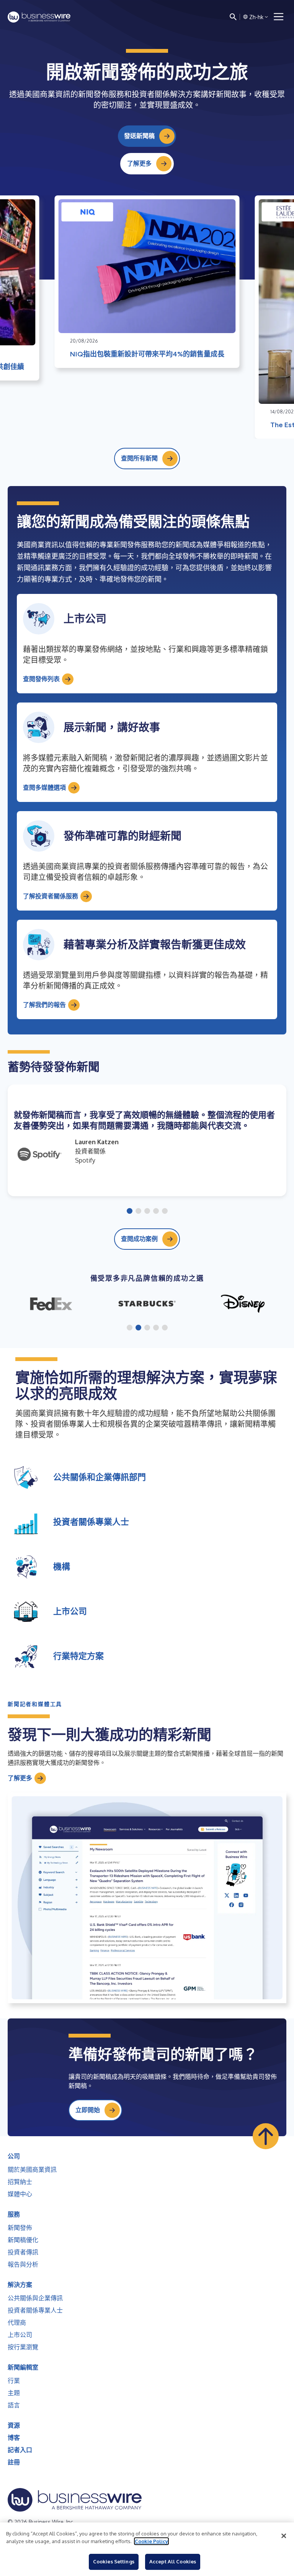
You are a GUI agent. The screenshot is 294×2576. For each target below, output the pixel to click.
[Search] (233, 17)
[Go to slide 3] (147, 1212)
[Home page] (39, 17)
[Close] (284, 2536)
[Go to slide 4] (156, 1212)
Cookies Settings (114, 2561)
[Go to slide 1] (130, 1212)
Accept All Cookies (173, 2561)
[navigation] (279, 17)
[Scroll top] (266, 2136)
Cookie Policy (151, 2541)
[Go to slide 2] (138, 1212)
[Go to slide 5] (165, 1212)
